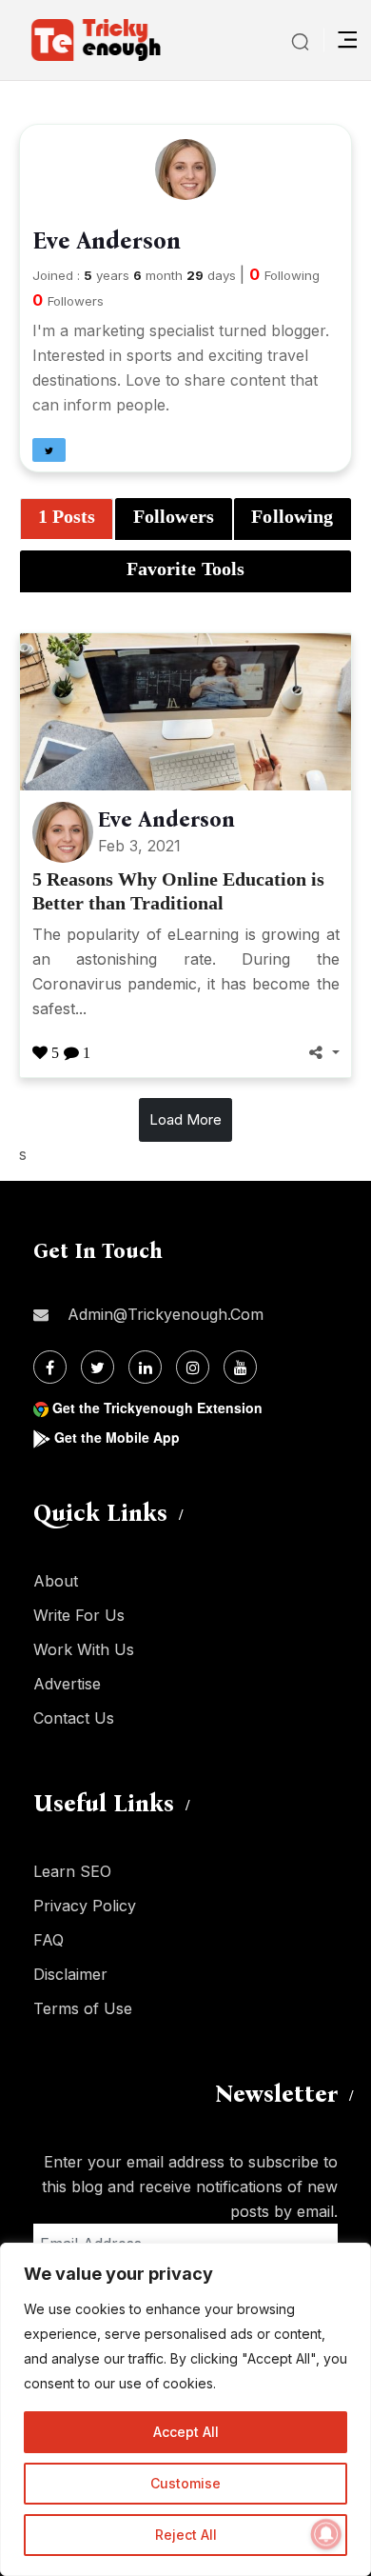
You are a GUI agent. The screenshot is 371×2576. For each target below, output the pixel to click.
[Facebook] (50, 1367)
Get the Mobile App (117, 1437)
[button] (49, 450)
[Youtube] (240, 1367)
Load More (185, 1119)
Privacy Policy (85, 1906)
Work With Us (84, 1649)
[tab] (67, 519)
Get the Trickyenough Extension (157, 1408)
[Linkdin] (145, 1367)
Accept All (186, 2432)
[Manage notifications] (326, 2534)
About (56, 1581)
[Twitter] (98, 1367)
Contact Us (74, 1718)
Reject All (186, 2535)
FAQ (49, 1940)
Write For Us (79, 1615)
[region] (185, 2409)
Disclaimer (70, 1974)
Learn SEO (72, 1871)
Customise (185, 2483)
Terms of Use (83, 2008)
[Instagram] (193, 1367)
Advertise (67, 1684)
